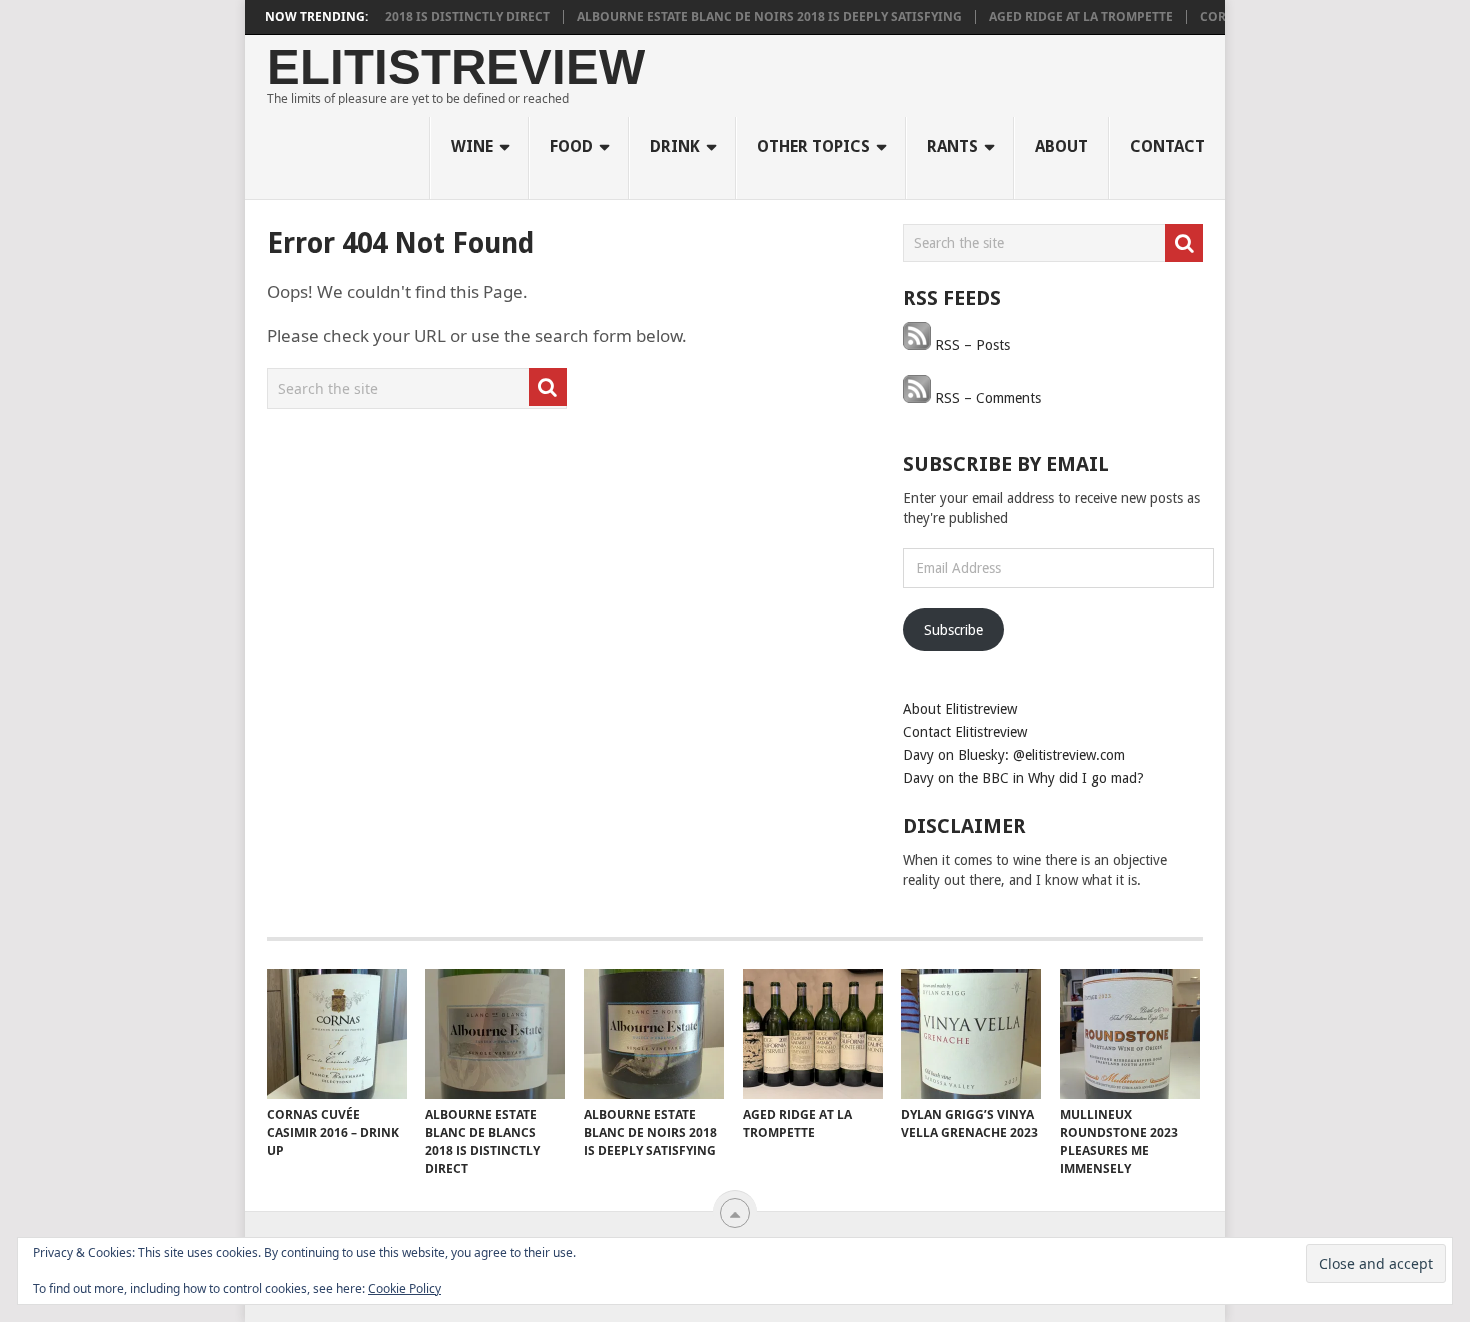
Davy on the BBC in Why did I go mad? (1023, 778)
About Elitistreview (960, 709)
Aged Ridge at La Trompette (1060, 17)
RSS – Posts (970, 345)
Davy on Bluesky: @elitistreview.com (1014, 755)
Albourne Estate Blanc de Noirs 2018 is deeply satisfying (748, 17)
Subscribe (953, 630)
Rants (952, 146)
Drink (675, 146)
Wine (472, 146)
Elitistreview (456, 67)
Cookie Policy (404, 1288)
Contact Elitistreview (965, 732)
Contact (1167, 146)
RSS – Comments (986, 398)
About (1061, 146)
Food (571, 146)
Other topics (813, 146)
